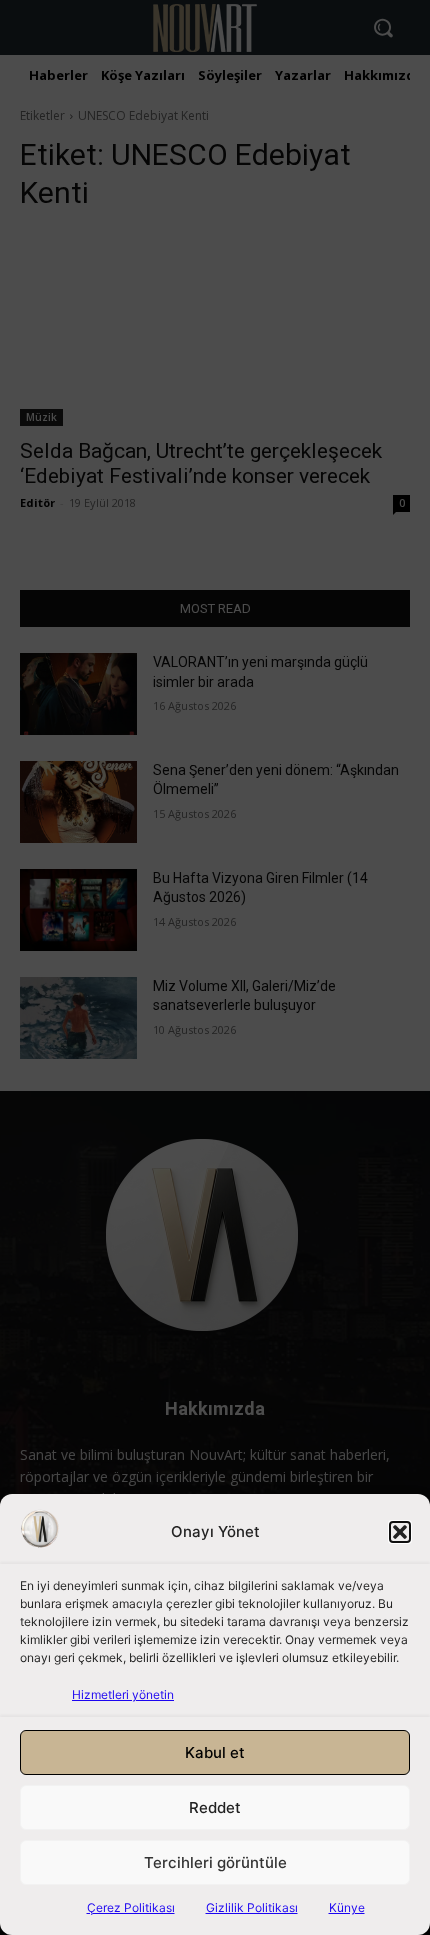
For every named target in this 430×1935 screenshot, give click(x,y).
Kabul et (215, 1752)
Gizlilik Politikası (252, 1907)
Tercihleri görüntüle (215, 1862)
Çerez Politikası (131, 1907)
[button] (400, 1532)
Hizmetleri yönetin (123, 1694)
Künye (347, 1907)
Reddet (215, 1807)
